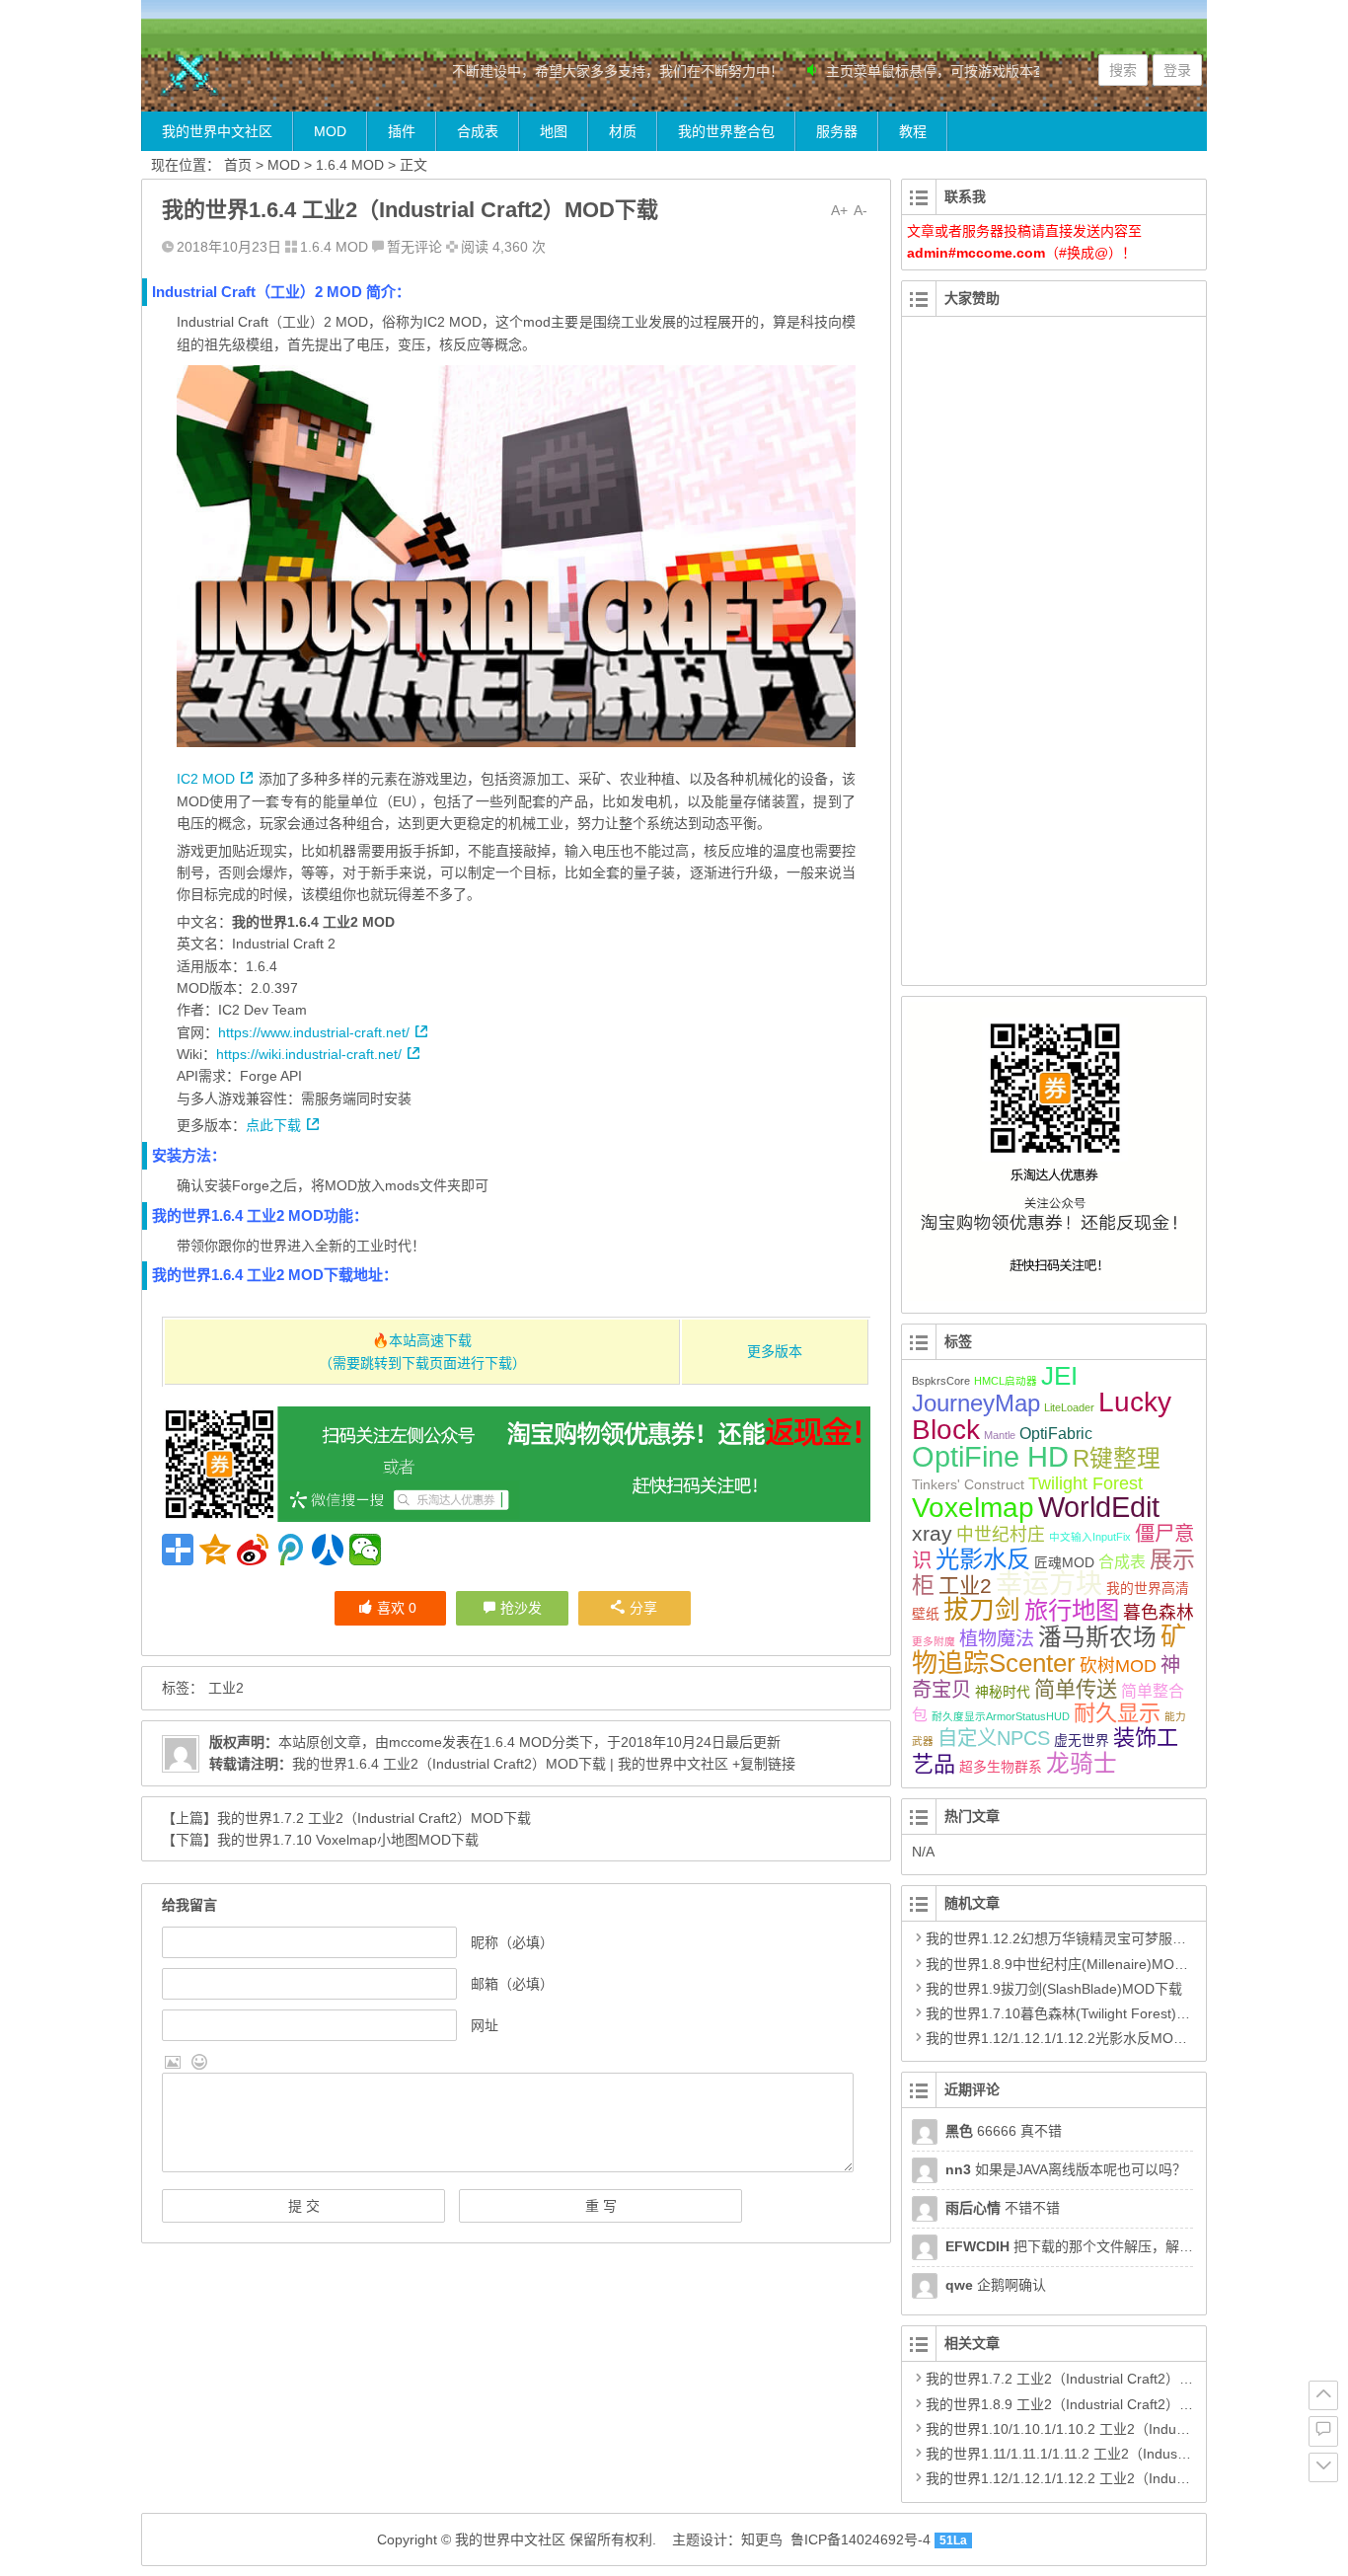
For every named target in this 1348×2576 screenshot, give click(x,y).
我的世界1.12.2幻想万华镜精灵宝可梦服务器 (1063, 1938)
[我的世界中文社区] (260, 76)
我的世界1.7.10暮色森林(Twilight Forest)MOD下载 (1081, 2013)
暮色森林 (1159, 1613)
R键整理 (1117, 1459)
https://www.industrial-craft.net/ (314, 1032)
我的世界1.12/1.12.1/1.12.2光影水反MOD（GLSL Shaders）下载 (1127, 2038)
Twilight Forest (1086, 1483)
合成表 (478, 131)
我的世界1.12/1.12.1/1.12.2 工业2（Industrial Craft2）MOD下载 (1124, 2478)
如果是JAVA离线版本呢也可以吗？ (1066, 2169)
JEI (1059, 1376)
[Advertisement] (1054, 662)
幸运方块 (1049, 1584)
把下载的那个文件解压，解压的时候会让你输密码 (1131, 2246)
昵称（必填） (512, 1942)
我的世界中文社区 (217, 131)
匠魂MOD (1064, 1562)
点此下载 (273, 1125)
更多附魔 (934, 1641)
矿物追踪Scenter (1049, 1650)
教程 (913, 131)
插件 (402, 131)
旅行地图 (1072, 1610)
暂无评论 (414, 247)
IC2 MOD (206, 779)
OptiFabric (1056, 1434)
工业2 (226, 1688)
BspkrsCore (941, 1381)
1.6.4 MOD (350, 165)
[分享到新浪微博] (253, 1550)
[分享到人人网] (328, 1550)
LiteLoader (1069, 1407)
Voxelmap (973, 1508)
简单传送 (1076, 1689)
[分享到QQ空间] (215, 1550)
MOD (330, 131)
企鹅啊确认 (996, 2285)
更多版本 (775, 1351)
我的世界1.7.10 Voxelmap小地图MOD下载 (348, 1840)
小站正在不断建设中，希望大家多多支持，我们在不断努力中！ (566, 71)
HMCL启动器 (1006, 1381)
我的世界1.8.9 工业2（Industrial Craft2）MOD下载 (1083, 2404)
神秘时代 (1003, 1692)
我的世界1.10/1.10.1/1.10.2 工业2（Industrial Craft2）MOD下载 (1124, 2429)
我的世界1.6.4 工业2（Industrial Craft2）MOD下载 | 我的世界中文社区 (510, 1764)
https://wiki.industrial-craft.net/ (309, 1054)
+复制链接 (762, 1764)
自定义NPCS (994, 1738)
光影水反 (983, 1559)
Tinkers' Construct (968, 1484)
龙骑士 (1082, 1764)
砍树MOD (1118, 1666)
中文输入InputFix (1090, 1537)
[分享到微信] (365, 1550)
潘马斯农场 (1097, 1637)
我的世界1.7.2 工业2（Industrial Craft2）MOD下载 (374, 1818)
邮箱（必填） (512, 1984)
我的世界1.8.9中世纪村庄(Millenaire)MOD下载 (1069, 1964)
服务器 (837, 131)
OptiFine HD (990, 1456)
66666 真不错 (1004, 2131)
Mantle (1000, 1435)
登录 (1177, 70)
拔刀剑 (982, 1610)
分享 (643, 1608)
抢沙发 (521, 1608)
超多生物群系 (1001, 1767)
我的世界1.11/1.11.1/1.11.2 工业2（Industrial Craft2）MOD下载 (1121, 2454)
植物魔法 (997, 1639)
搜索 (1123, 70)
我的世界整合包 (726, 131)
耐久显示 (1117, 1713)
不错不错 (1003, 2208)
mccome (415, 1742)
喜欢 (397, 1608)
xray (932, 1533)
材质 (623, 131)
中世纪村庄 (1001, 1535)
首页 (238, 165)
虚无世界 (1082, 1740)
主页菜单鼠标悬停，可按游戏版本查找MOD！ (943, 71)
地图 (554, 131)
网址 (485, 2025)
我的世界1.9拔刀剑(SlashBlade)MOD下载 (1054, 1989)
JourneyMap (976, 1403)
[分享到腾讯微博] (290, 1550)
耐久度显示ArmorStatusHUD (1001, 1716)
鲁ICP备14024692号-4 (861, 2539)
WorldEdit (1099, 1507)
